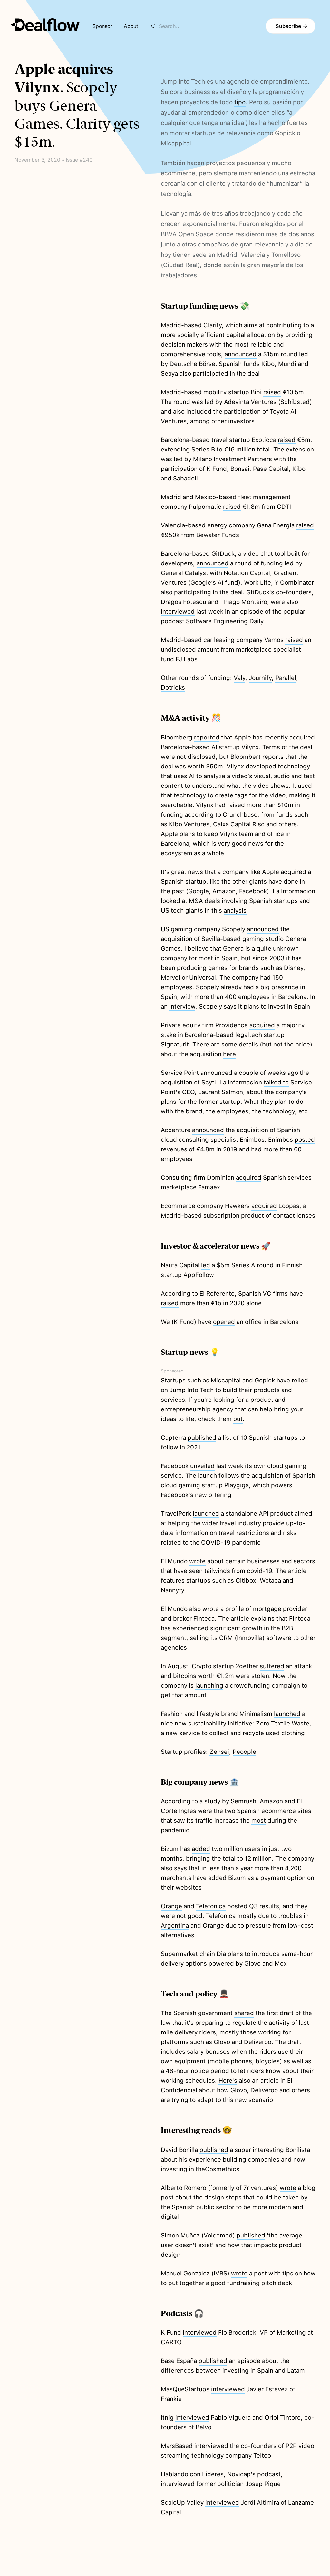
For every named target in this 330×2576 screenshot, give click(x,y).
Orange (171, 1906)
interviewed (178, 612)
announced (241, 354)
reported (207, 737)
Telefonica (211, 1906)
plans (235, 1954)
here (229, 1054)
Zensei (219, 1752)
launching (209, 1685)
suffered (272, 1666)
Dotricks (173, 688)
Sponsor (102, 26)
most (259, 1821)
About (131, 26)
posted (305, 1140)
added (201, 1849)
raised (272, 392)
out (238, 1419)
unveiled (202, 1466)
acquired (262, 1025)
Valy (239, 678)
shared (244, 2013)
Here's (228, 2081)
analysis (235, 911)
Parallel (286, 678)
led (206, 1265)
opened (224, 1322)
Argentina (175, 1925)
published (202, 1438)
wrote (197, 1561)
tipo (240, 102)
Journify (260, 678)
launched (206, 1514)
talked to (276, 1082)
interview (182, 1006)
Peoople (244, 1752)
